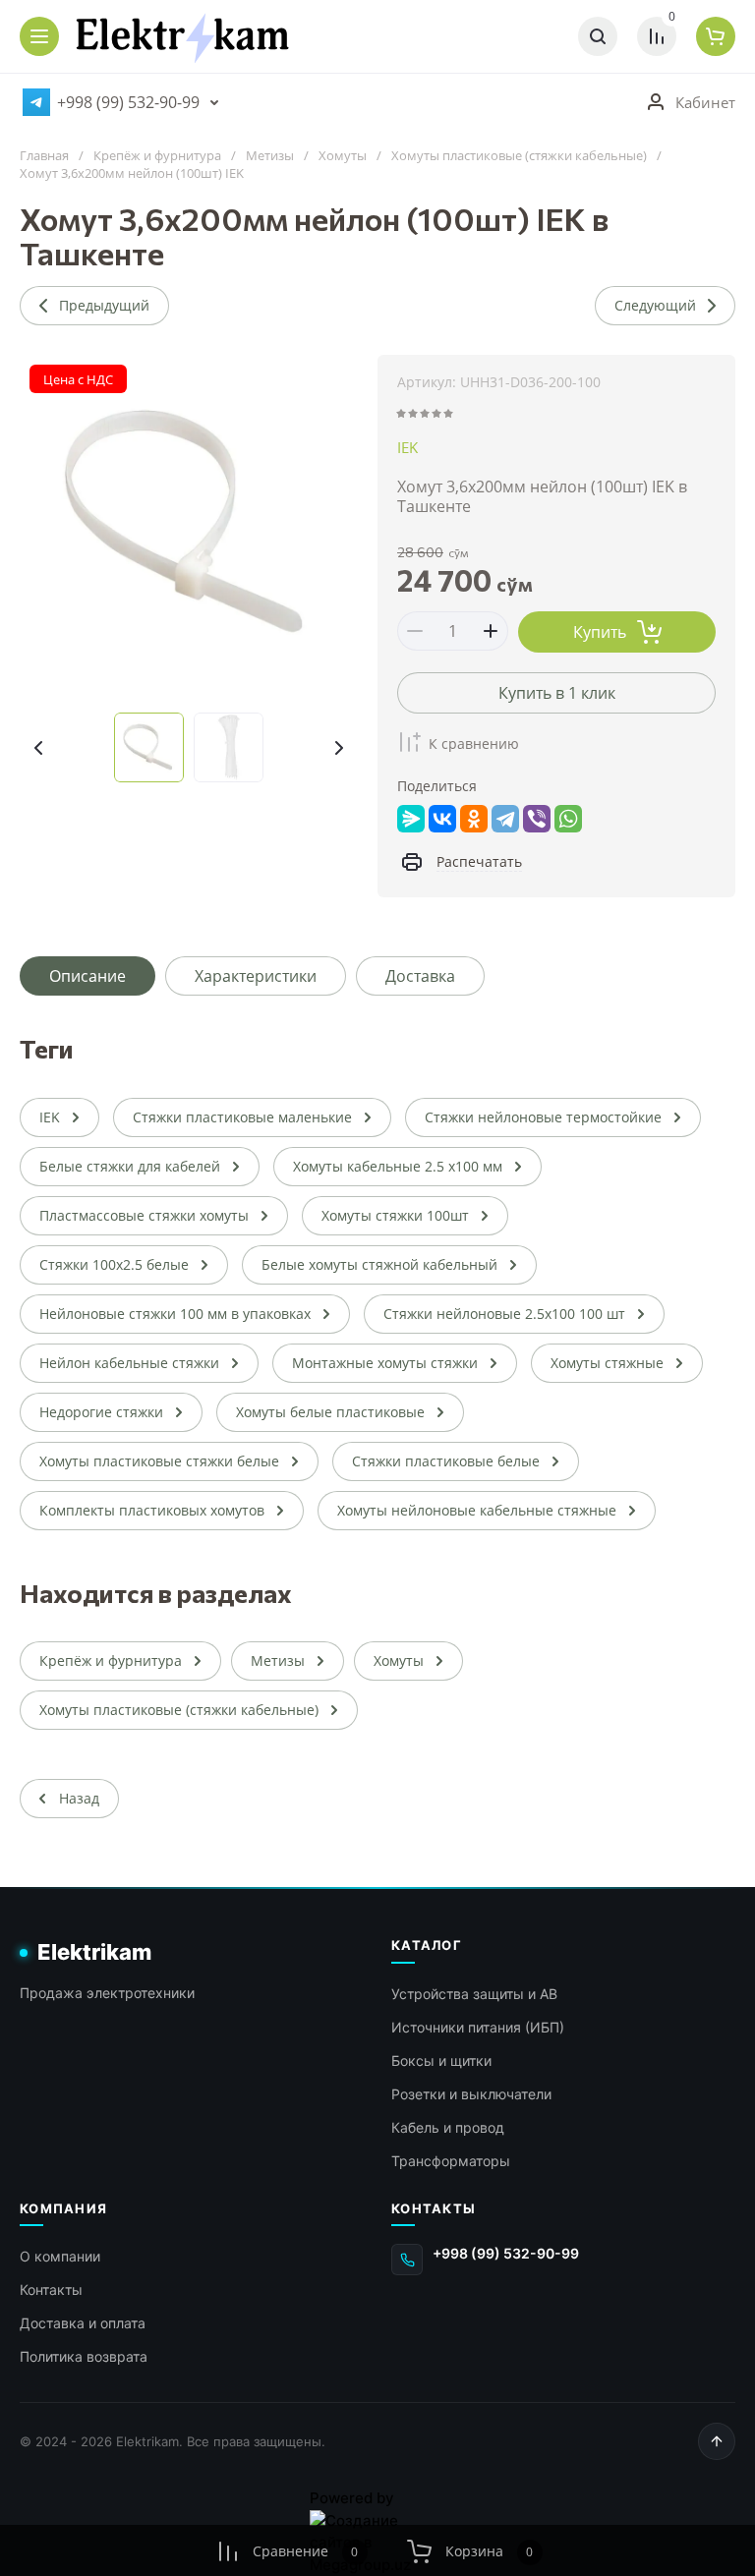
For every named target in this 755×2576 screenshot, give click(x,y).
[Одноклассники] (474, 819)
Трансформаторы (451, 2161)
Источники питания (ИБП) (478, 2027)
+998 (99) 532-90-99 (128, 102)
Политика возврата (84, 2356)
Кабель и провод (448, 2127)
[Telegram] (505, 819)
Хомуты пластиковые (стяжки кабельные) (519, 156)
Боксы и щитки (441, 2061)
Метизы (270, 156)
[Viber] (537, 819)
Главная (44, 156)
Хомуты (343, 156)
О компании (60, 2256)
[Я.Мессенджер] (411, 819)
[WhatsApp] (568, 819)
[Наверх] (717, 2441)
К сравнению (474, 744)
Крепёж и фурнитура (157, 156)
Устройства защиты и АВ (474, 1994)
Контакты (51, 2290)
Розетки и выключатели (471, 2094)
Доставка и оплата (83, 2323)
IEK (407, 447)
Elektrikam (94, 1952)
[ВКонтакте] (442, 819)
